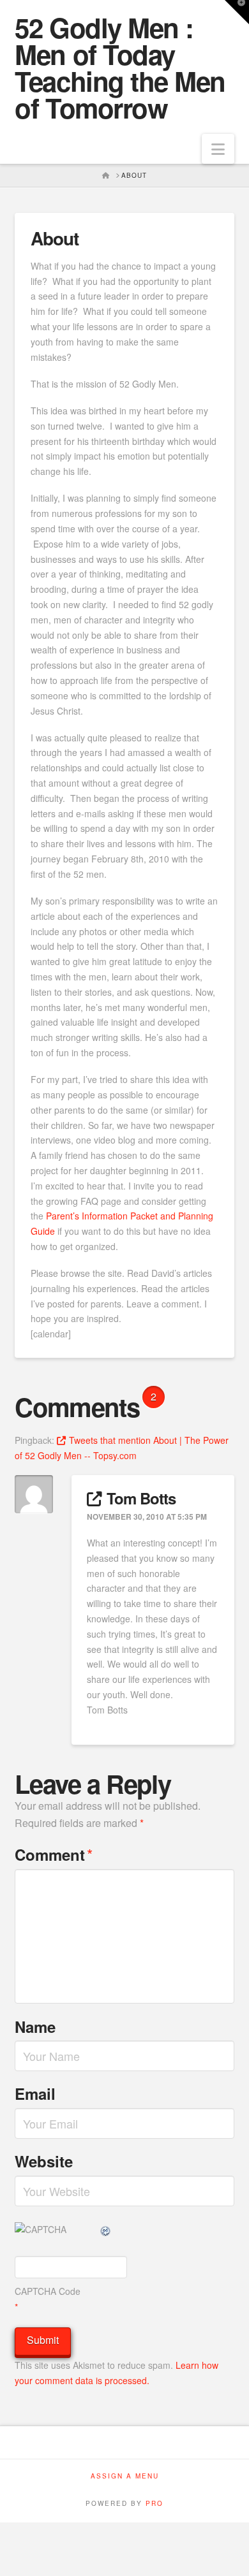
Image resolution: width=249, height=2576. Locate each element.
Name (35, 2027)
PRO (155, 2503)
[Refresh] (106, 2229)
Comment (54, 1854)
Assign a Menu (125, 2476)
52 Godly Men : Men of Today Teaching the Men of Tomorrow (120, 68)
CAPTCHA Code (48, 2291)
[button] (218, 149)
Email (35, 2093)
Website (44, 2161)
